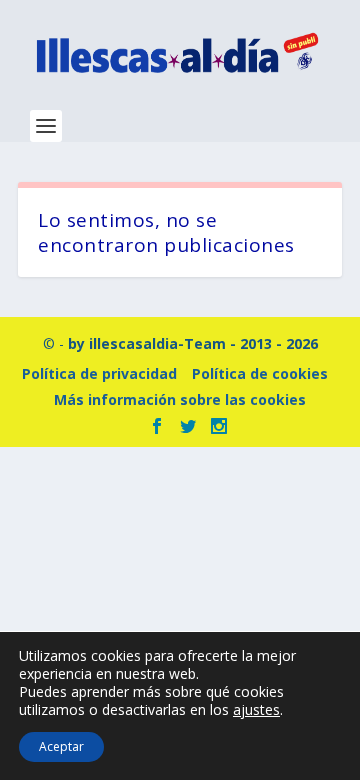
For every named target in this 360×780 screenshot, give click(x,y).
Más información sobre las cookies (180, 399)
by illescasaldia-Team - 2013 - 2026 (193, 343)
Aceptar (61, 746)
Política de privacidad (99, 373)
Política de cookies (260, 373)
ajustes (256, 710)
